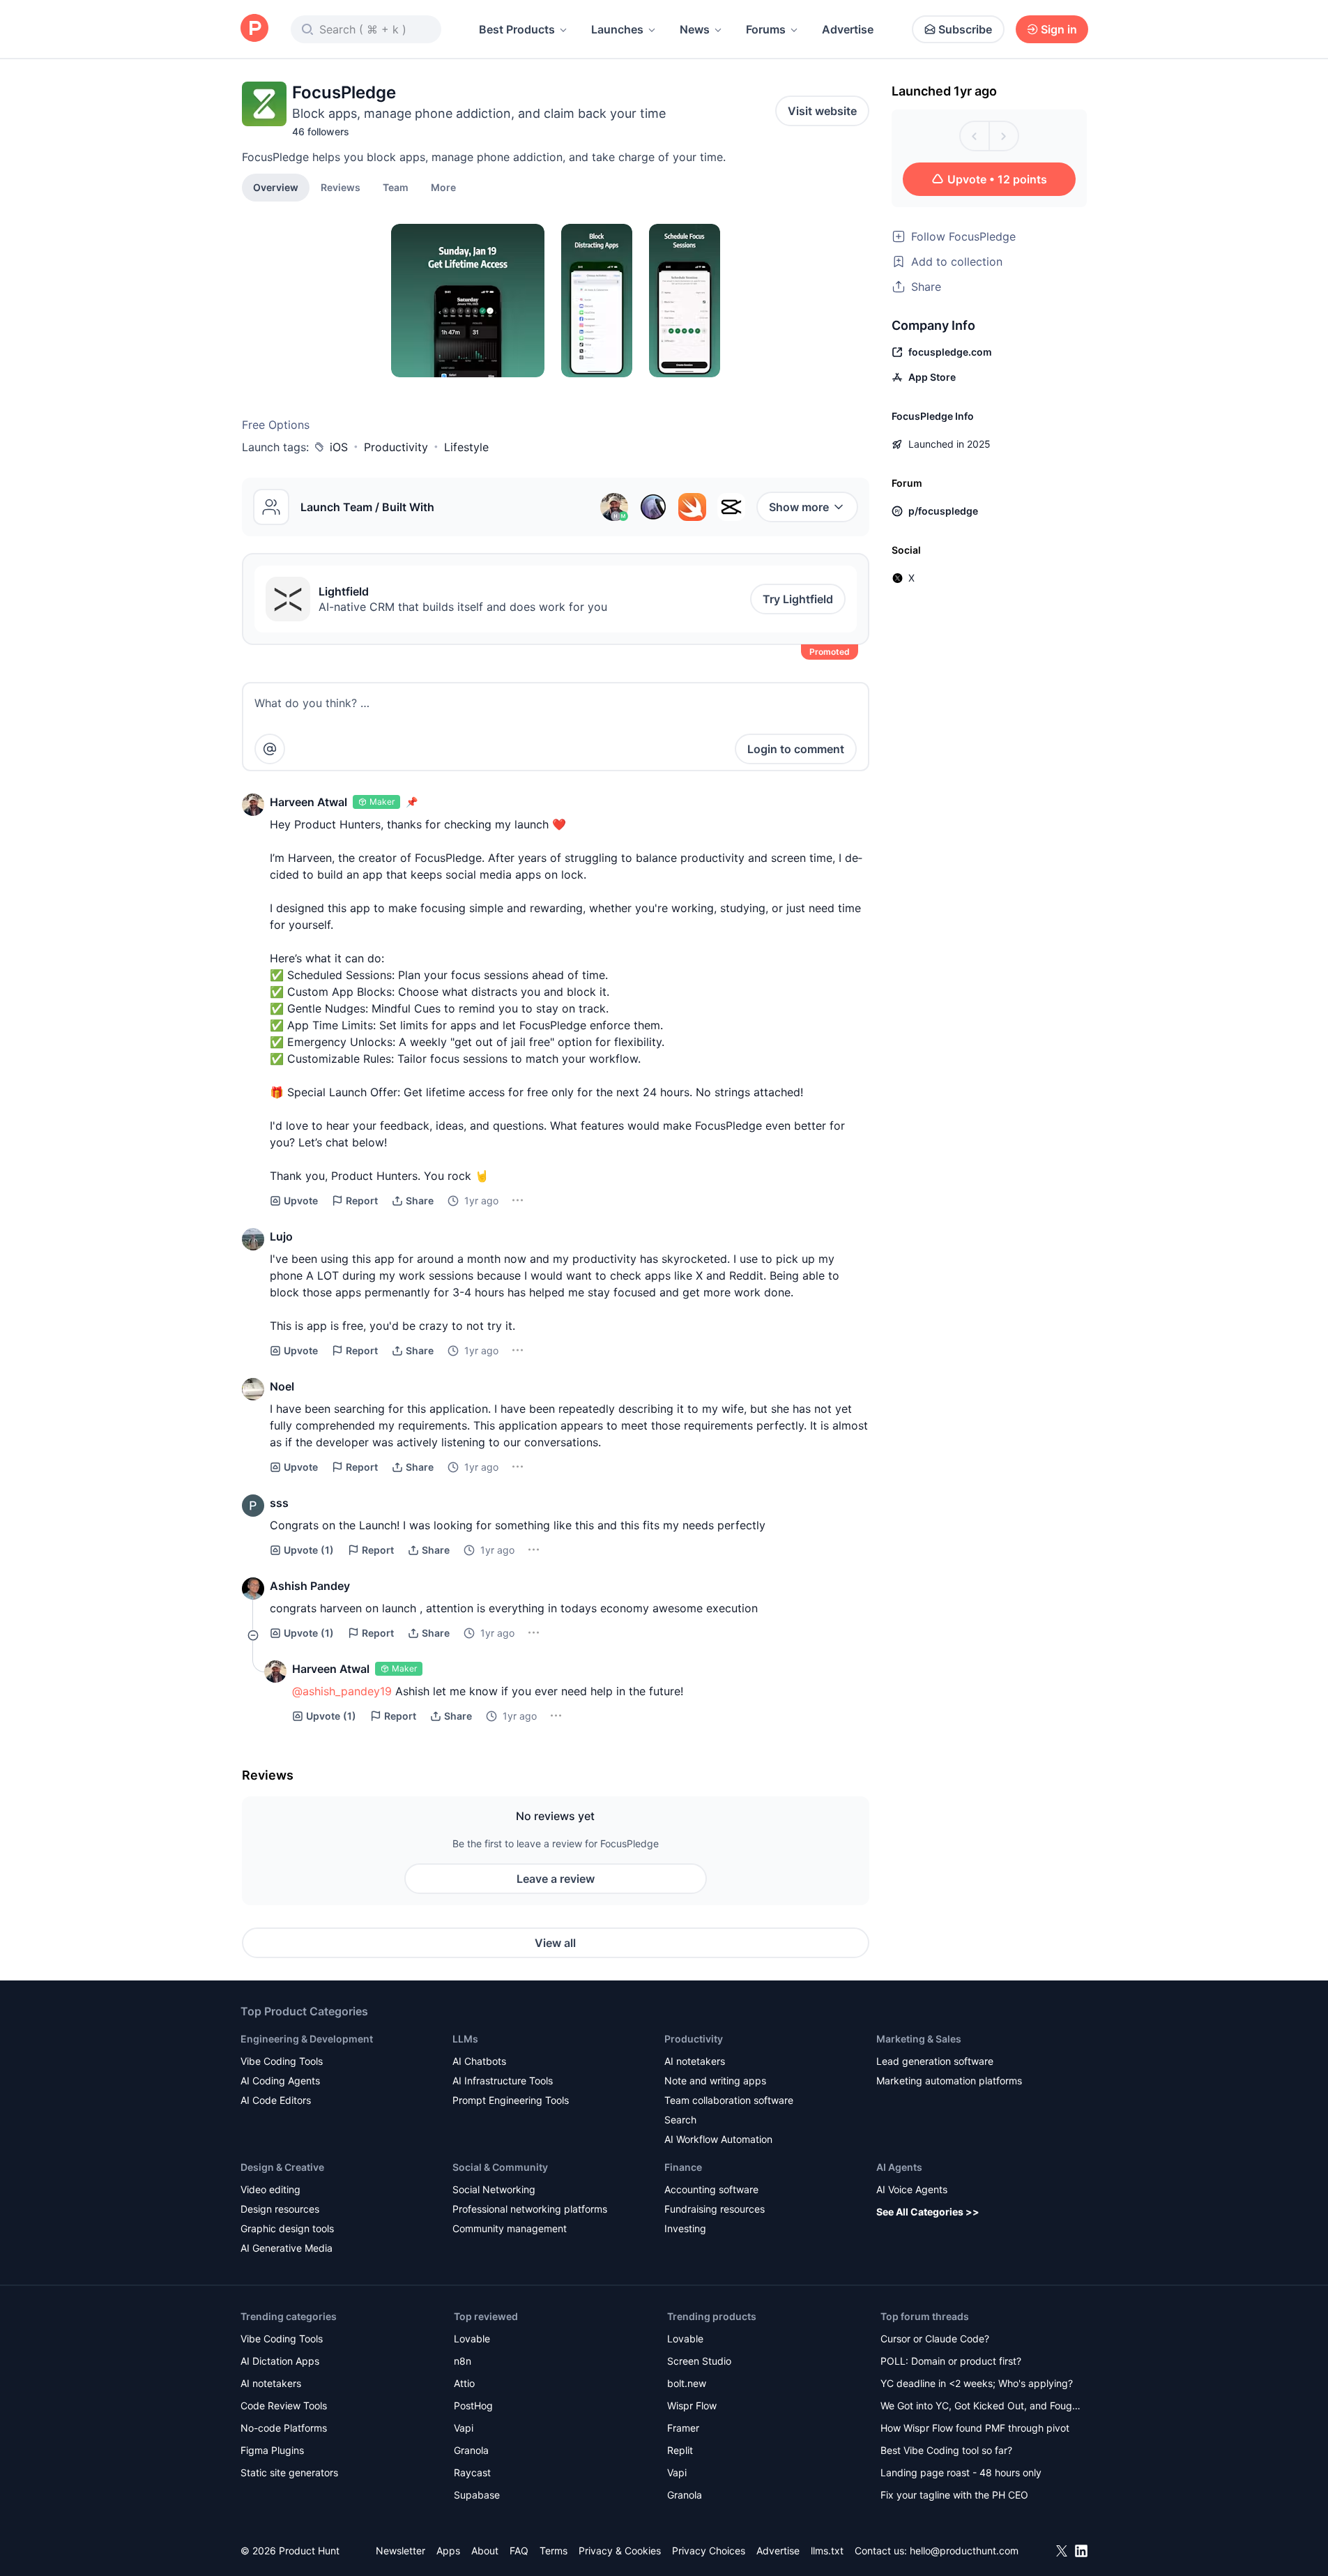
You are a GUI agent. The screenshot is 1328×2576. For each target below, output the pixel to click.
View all (555, 1943)
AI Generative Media (287, 2248)
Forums (766, 29)
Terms (554, 2551)
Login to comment (796, 749)
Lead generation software (935, 2061)
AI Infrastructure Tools (503, 2081)
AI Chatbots (479, 2061)
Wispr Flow (692, 2405)
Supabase (477, 2495)
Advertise (848, 29)
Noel (282, 1386)
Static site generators (289, 2472)
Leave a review (556, 1879)
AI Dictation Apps (280, 2361)
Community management (510, 2228)
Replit (680, 2450)
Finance (683, 2167)
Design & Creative (282, 2167)
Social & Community (500, 2167)
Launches (617, 29)
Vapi (464, 2428)
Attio (464, 2383)
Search (680, 2120)
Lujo (281, 1236)
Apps (448, 2551)
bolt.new (687, 2383)
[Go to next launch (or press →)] (1004, 136)
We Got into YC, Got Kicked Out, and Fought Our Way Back (981, 2407)
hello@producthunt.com (964, 2551)
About (485, 2551)
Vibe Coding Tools (282, 2061)
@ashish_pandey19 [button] (342, 1691)
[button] (443, 187)
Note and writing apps (715, 2081)
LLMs (465, 2039)
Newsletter (400, 2551)
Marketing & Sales (919, 2039)
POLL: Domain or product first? (951, 2361)
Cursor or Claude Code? (935, 2339)
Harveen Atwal (308, 802)
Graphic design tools (287, 2228)
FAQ (519, 2551)
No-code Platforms (284, 2428)
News (695, 29)
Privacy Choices (709, 2551)
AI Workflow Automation (718, 2139)
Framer (683, 2428)
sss (279, 1503)
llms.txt (827, 2551)
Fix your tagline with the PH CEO (954, 2495)
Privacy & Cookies (620, 2551)
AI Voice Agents (912, 2189)
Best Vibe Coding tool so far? (946, 2450)
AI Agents (899, 2167)
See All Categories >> (928, 2212)
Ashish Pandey (310, 1586)
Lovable (472, 2339)
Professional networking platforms (530, 2209)
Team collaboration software (729, 2100)
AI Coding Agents (280, 2081)
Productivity (396, 447)
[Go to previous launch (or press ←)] (975, 136)
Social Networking (494, 2189)
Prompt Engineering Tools (511, 2100)
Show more (799, 507)
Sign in (1059, 29)
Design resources (280, 2209)
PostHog (473, 2405)
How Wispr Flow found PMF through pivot (975, 2428)
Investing (685, 2228)
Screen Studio (699, 2361)
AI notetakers (695, 2061)
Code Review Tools (284, 2405)
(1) (309, 1550)
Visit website (822, 111)
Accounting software (711, 2189)
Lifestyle (466, 447)
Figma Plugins (272, 2450)
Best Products (517, 29)
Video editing (270, 2189)
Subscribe (965, 29)
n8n (463, 2361)
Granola (471, 2450)
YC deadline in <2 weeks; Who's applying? (977, 2383)
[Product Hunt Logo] (254, 29)
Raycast (472, 2472)
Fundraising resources (715, 2209)
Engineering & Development (307, 2039)
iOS (339, 447)
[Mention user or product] (270, 749)
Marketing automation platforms (949, 2081)
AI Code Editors (276, 2100)
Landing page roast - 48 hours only (961, 2472)
